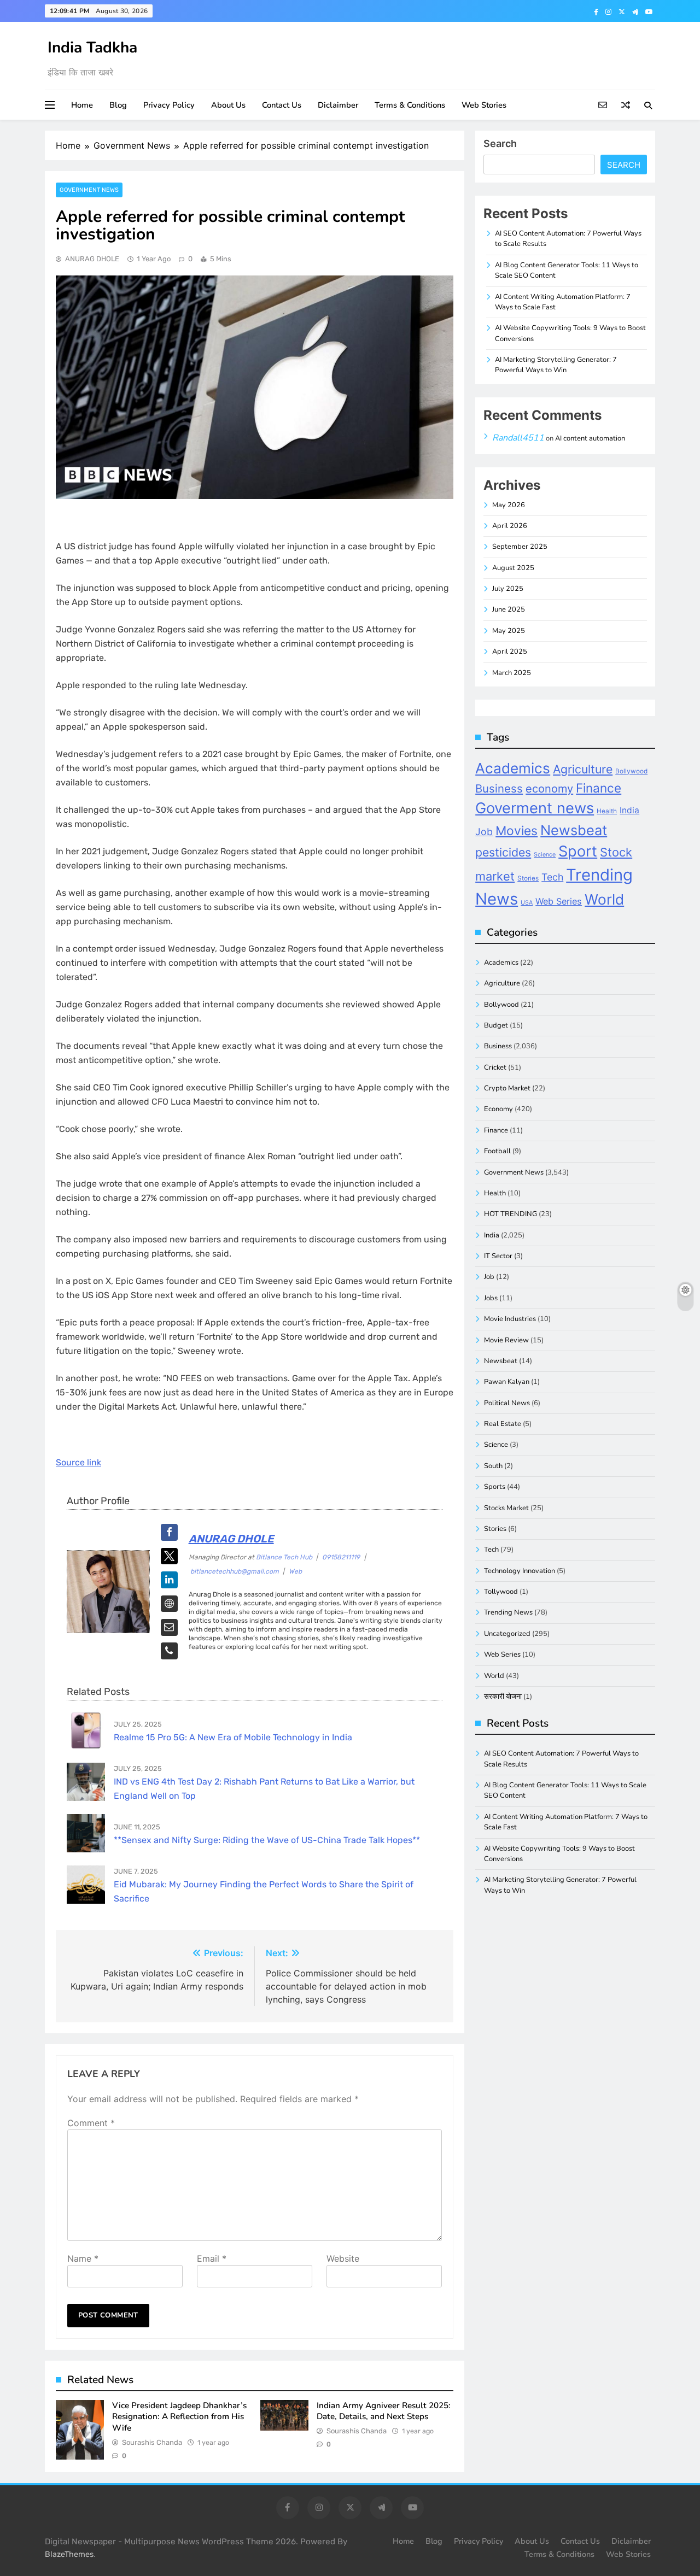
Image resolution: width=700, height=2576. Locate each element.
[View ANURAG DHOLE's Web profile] (169, 1604)
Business (499, 788)
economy (549, 789)
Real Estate (503, 1424)
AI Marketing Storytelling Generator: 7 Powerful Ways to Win (556, 365)
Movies (517, 831)
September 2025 (520, 547)
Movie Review (506, 1340)
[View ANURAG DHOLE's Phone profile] (169, 1651)
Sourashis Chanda (152, 2442)
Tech (552, 877)
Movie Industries (510, 1319)
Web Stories (484, 105)
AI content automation (590, 438)
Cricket (495, 1067)
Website (343, 2258)
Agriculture (583, 769)
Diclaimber (338, 105)
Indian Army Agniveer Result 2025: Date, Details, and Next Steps (384, 2411)
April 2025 (510, 652)
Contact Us (282, 105)
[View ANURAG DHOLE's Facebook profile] (169, 1532)
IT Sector (498, 1256)
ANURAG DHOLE (92, 259)
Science (545, 855)
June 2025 (509, 609)
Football (497, 1151)
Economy (498, 1109)
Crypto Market (507, 1088)
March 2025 (512, 673)
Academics (513, 768)
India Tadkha (92, 48)
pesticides (503, 852)
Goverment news (535, 808)
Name (83, 2258)
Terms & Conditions (410, 105)
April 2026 (510, 526)
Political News (507, 1403)
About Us (228, 105)
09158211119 (341, 1557)
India (629, 810)
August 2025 (513, 568)
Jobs (491, 1298)
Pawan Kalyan (507, 1382)
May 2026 (509, 505)
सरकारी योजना (503, 1697)
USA (527, 903)
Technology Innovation (520, 1571)
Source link (78, 1462)
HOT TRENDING (511, 1214)
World (604, 899)
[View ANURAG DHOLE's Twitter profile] (169, 1556)
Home (82, 105)
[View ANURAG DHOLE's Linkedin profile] (169, 1580)
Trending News (508, 1612)
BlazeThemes (69, 2554)
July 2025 (508, 589)
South (493, 1466)
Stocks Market (506, 1508)
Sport (578, 851)
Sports (495, 1487)
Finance (599, 788)
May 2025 (509, 631)
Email (212, 2258)
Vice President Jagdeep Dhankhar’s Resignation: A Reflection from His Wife (179, 2417)
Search (500, 143)
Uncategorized (507, 1634)
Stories (528, 878)
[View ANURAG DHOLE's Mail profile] (169, 1627)
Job (484, 832)
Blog (118, 105)
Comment (91, 2123)
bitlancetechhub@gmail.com (235, 1571)
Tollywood (501, 1592)
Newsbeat (574, 830)
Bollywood (631, 771)
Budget (496, 1025)
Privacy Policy (169, 105)
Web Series (559, 901)
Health (607, 811)
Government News (89, 190)
